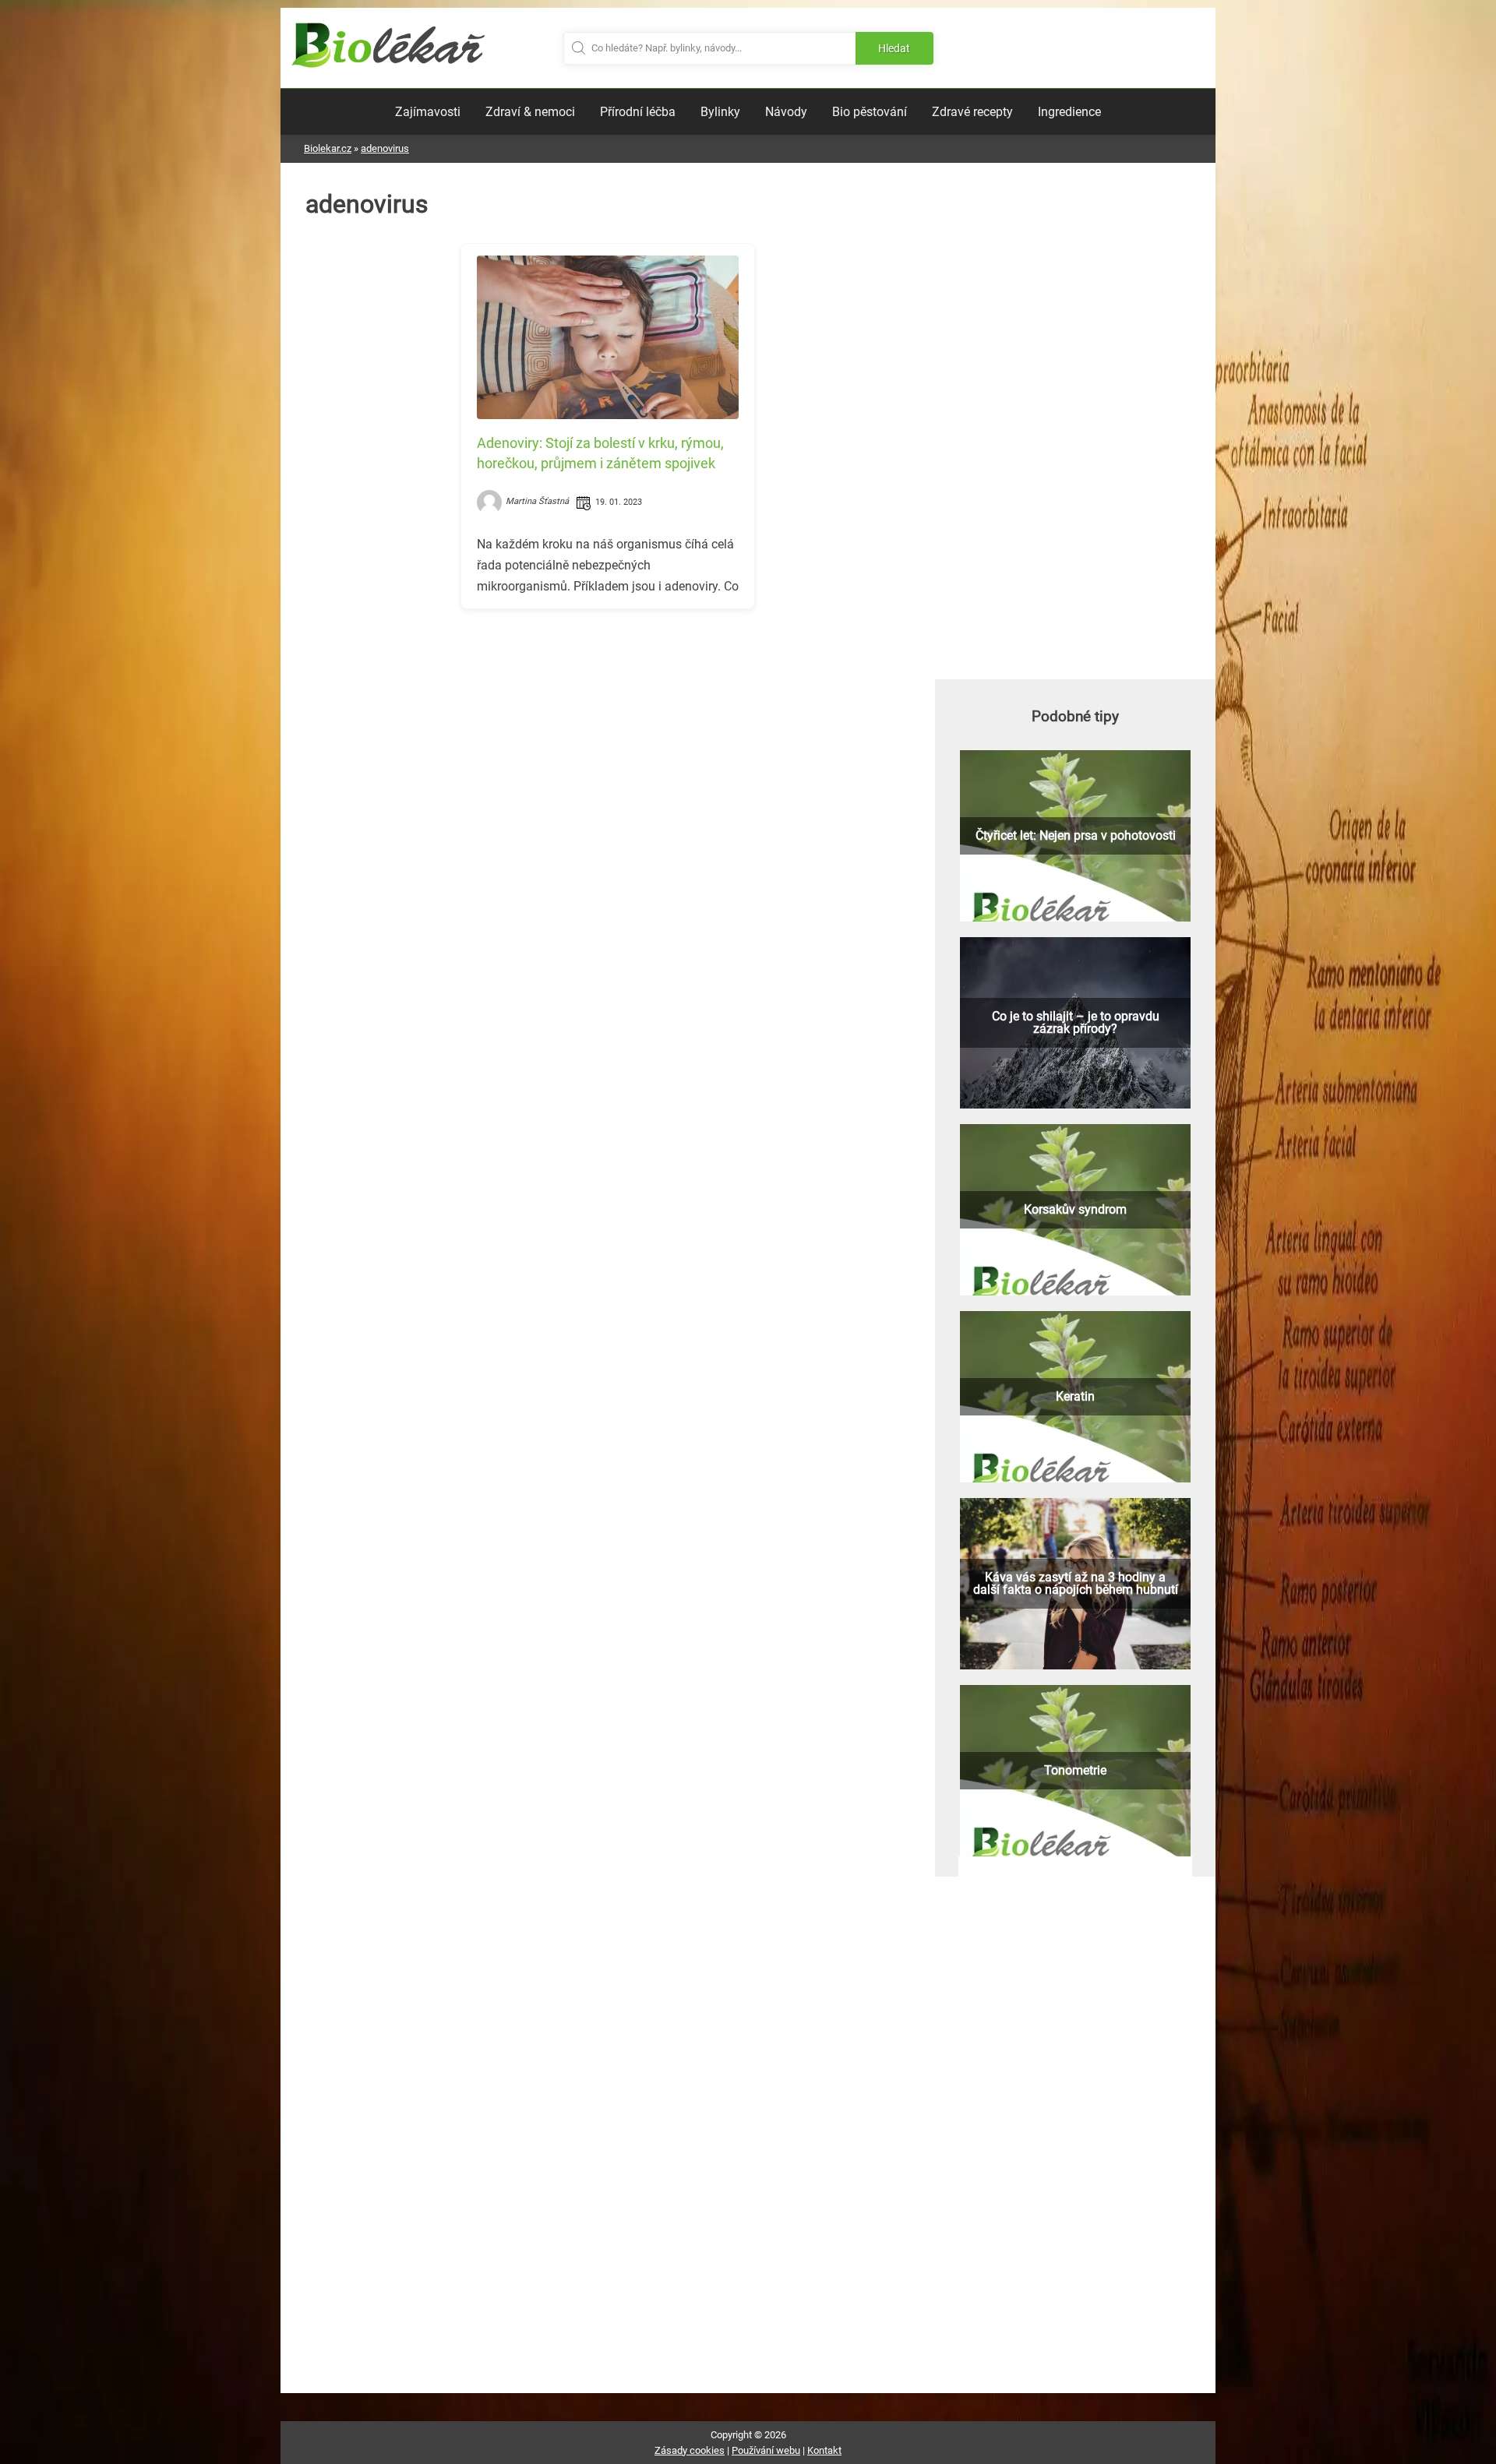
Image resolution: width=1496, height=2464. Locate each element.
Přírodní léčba (638, 112)
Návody (786, 112)
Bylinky (720, 112)
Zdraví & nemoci (530, 112)
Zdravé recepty (972, 112)
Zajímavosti (428, 112)
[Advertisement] (608, 730)
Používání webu (766, 2450)
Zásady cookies (690, 2450)
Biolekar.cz (328, 148)
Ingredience (1069, 112)
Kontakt (824, 2450)
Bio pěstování (870, 112)
